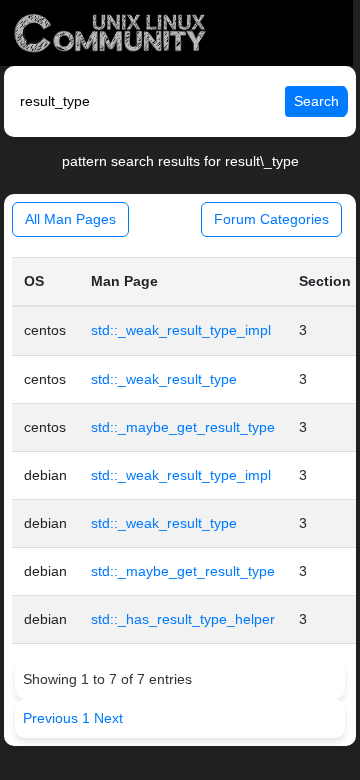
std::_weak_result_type (164, 379)
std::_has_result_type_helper (183, 619)
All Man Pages (70, 219)
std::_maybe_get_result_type (183, 427)
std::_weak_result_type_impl (181, 330)
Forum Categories (271, 219)
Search (316, 101)
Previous (52, 718)
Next (108, 718)
